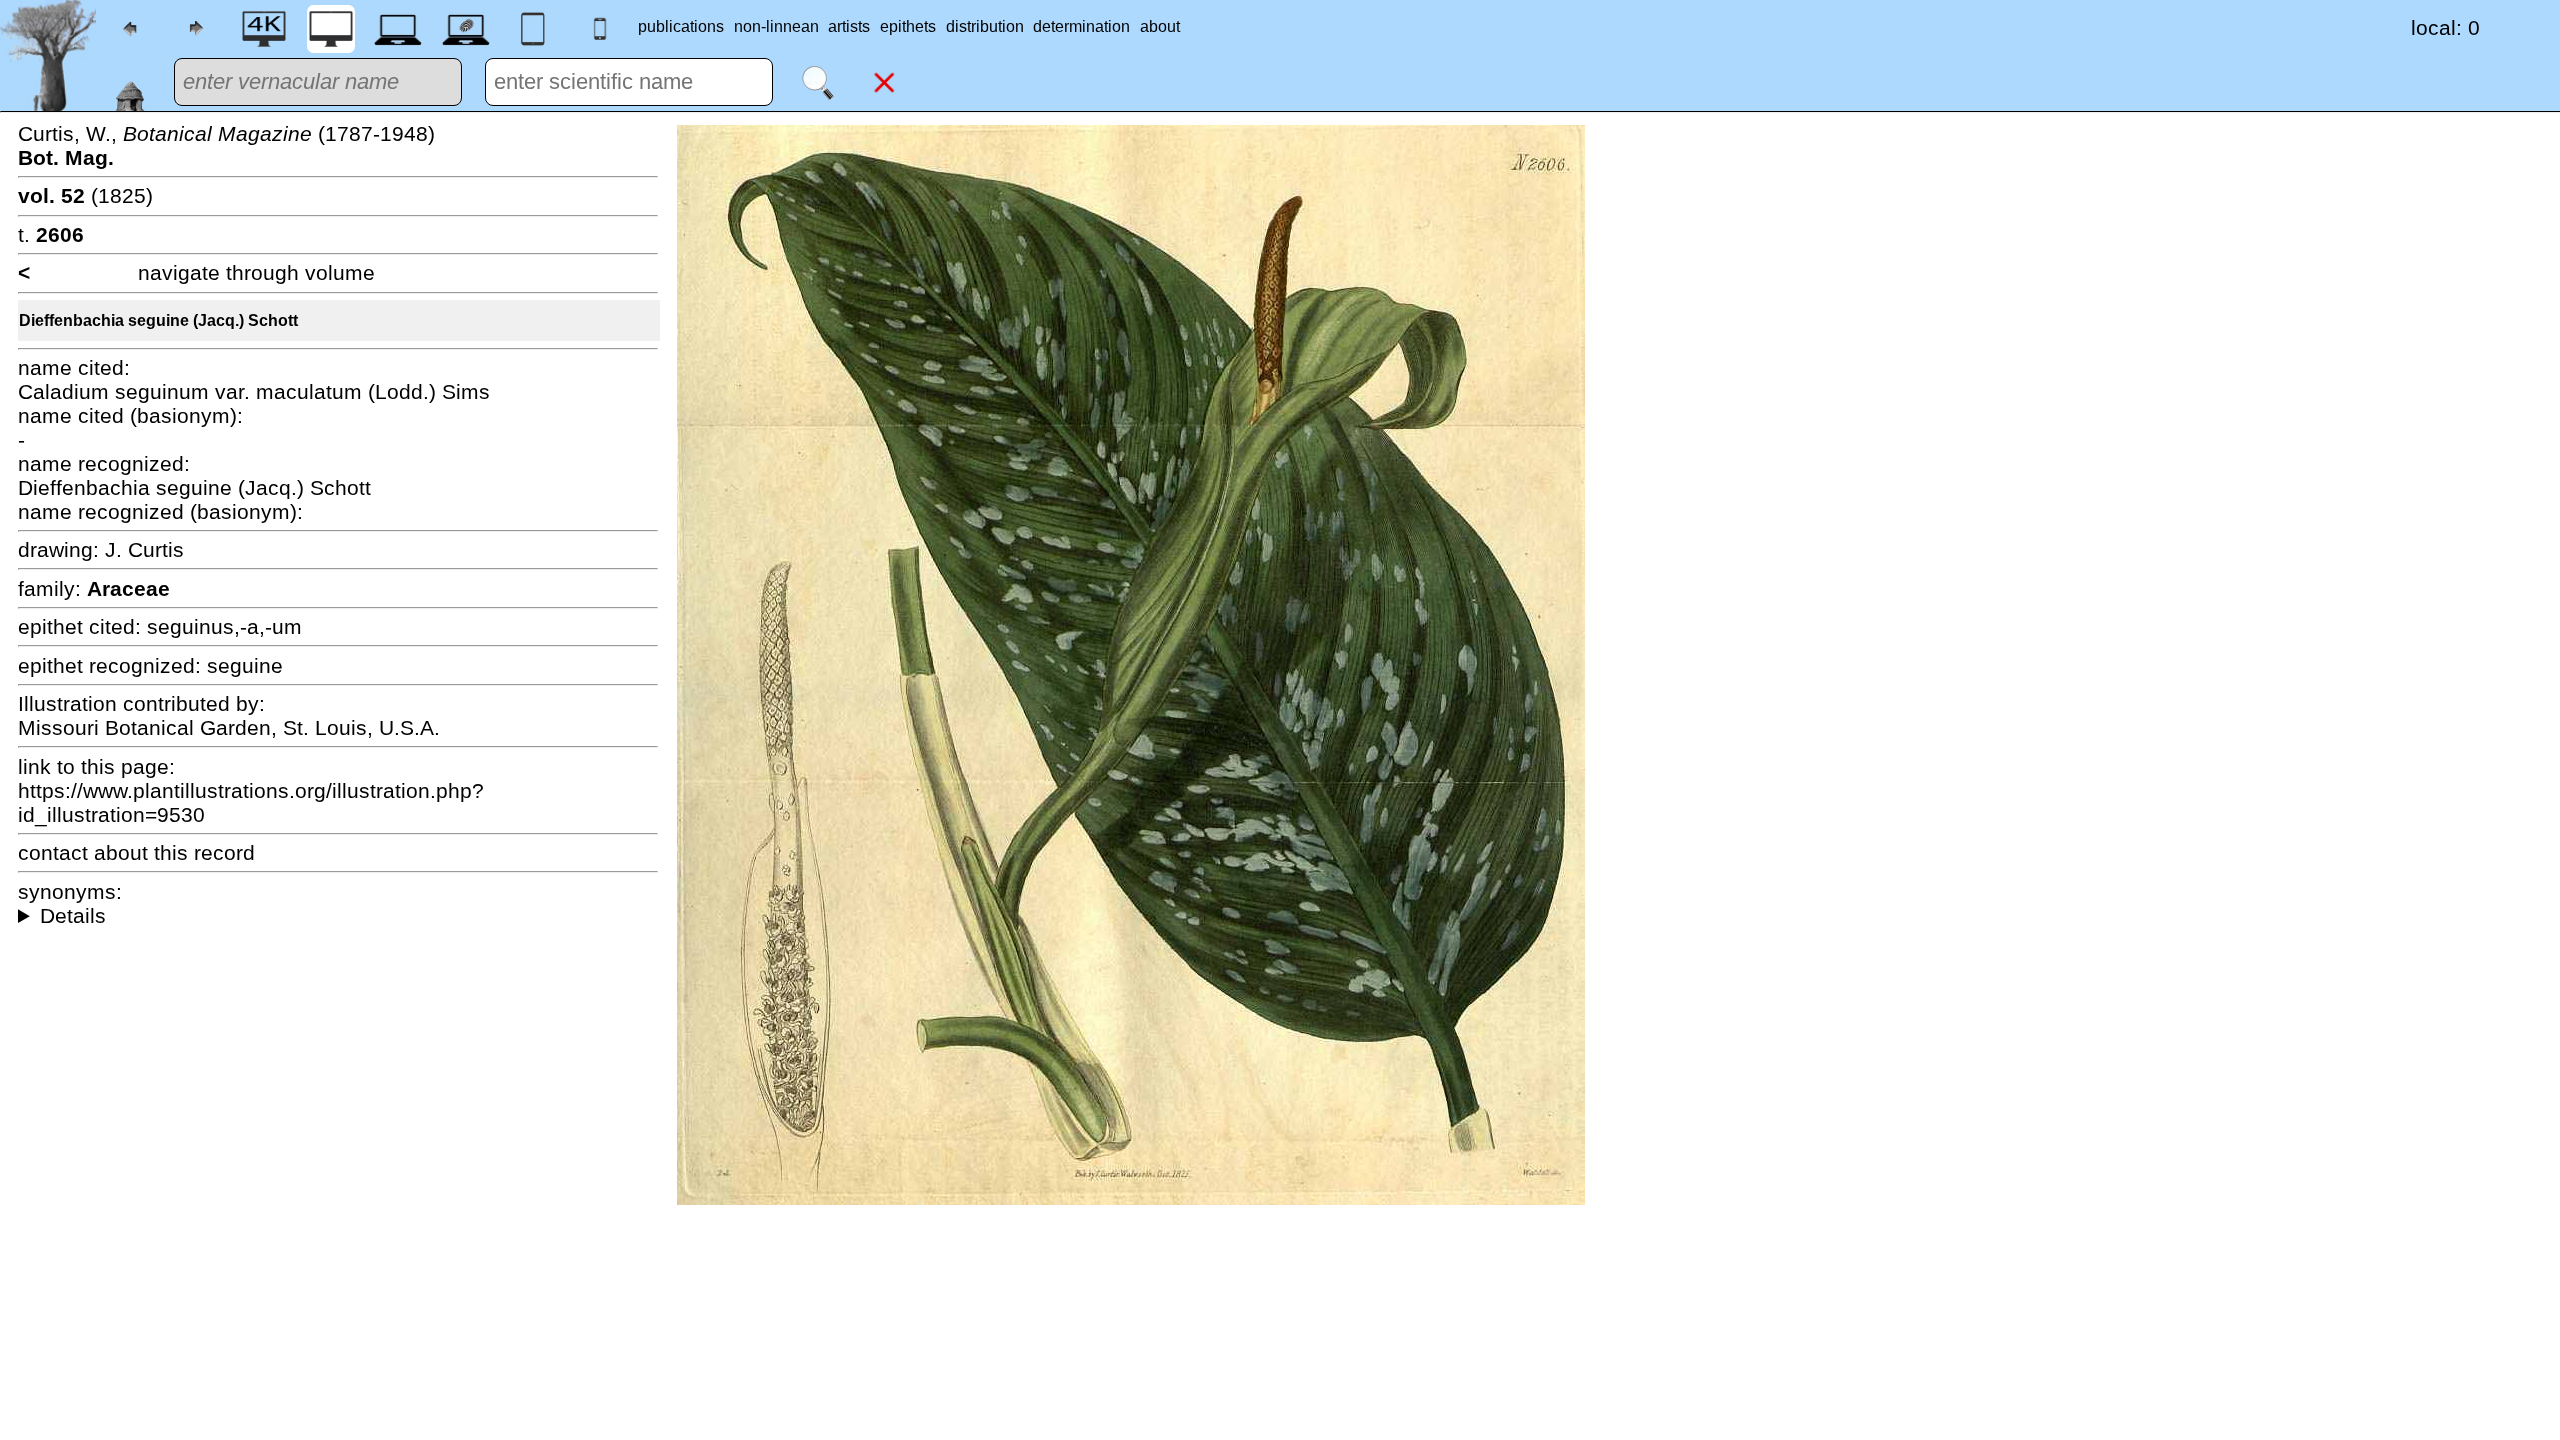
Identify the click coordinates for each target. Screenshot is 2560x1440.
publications (681, 26)
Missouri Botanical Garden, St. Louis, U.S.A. (229, 727)
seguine (245, 665)
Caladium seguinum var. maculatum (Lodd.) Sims (254, 391)
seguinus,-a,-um (224, 626)
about (1160, 26)
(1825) (85, 195)
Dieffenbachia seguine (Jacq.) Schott (158, 320)
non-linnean (776, 26)
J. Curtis (144, 549)
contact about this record (136, 852)
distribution (985, 26)
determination (1081, 26)
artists (849, 26)
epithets (908, 26)
